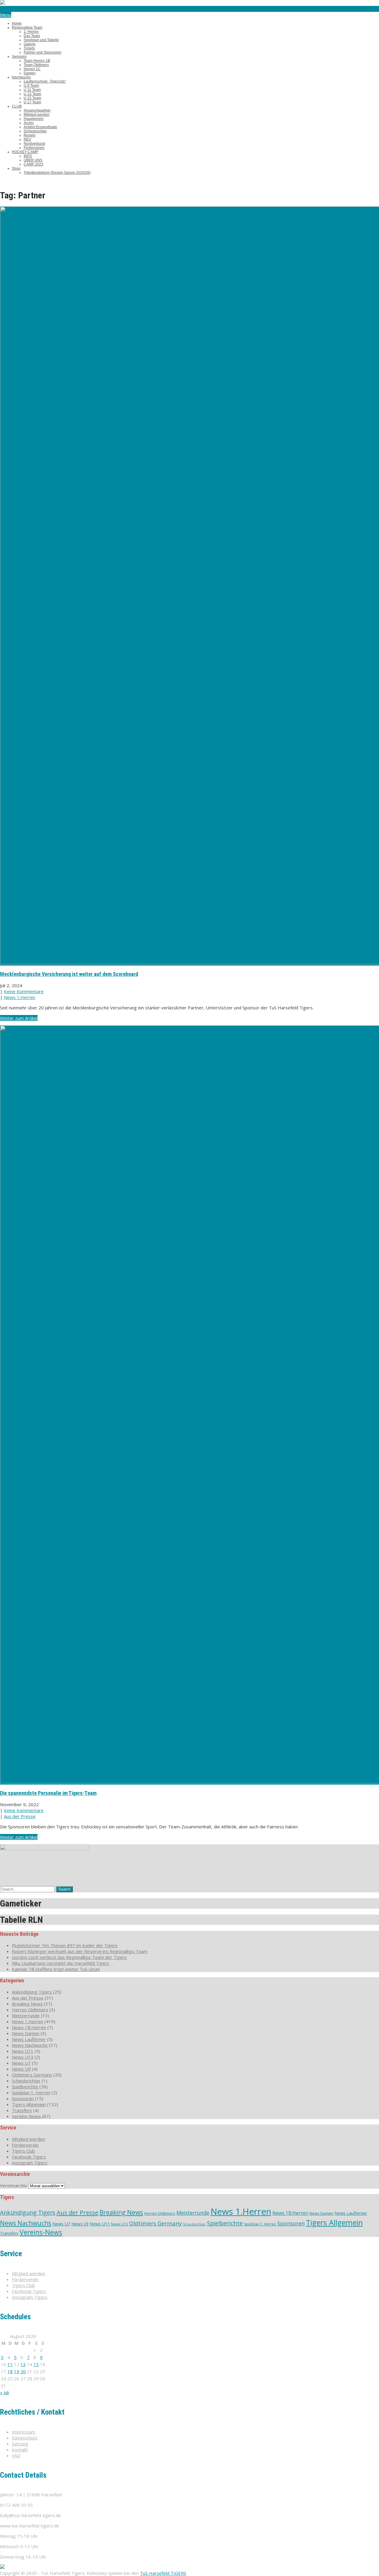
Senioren (19, 57)
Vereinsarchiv (14, 2185)
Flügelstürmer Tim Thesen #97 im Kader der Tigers (65, 1945)
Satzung (20, 2444)
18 (10, 2371)
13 (23, 2364)
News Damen (26, 2033)
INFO (28, 156)
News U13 (23, 2057)
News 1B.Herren (29, 2027)
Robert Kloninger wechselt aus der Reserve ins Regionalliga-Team (80, 1951)
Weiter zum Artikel (19, 1018)
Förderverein (34, 148)
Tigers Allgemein (29, 2104)
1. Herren (31, 32)
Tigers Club (23, 2151)
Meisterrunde (26, 2015)
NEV (27, 139)
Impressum (24, 2432)
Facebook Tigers (29, 2157)
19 (17, 2371)
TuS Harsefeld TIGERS (163, 2573)
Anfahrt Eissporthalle (40, 127)
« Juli (4, 2392)
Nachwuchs (21, 77)
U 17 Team (32, 102)
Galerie (30, 44)
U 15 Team (32, 98)
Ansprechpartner (37, 110)
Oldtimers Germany (32, 2075)
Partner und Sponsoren (42, 52)
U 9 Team (31, 86)
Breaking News (27, 2004)
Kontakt (20, 2450)
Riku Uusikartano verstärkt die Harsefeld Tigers (61, 1963)
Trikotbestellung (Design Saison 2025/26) (57, 173)
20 (23, 2371)
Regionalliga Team (27, 28)
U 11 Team (32, 90)
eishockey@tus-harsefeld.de (29, 9)
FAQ (16, 2455)
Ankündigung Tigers (32, 1992)
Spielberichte (25, 2087)
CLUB (17, 106)
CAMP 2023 (33, 164)
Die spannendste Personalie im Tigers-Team (48, 1793)
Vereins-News (26, 2116)
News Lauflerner (29, 2039)
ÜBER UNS (33, 160)
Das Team (32, 36)
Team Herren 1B (37, 61)
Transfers (22, 2110)
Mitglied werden (37, 115)
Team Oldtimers (36, 65)
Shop (16, 168)
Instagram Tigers (30, 2163)
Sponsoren (23, 2098)
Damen (30, 73)
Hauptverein (34, 119)
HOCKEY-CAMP (25, 152)
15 (36, 2364)
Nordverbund (34, 144)
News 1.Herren (20, 997)
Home (17, 23)
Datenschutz (25, 2438)
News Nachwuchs (30, 2045)
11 (10, 2364)
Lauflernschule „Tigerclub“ (45, 81)
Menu (6, 15)
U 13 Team (32, 94)
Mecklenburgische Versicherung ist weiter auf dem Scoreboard (69, 974)
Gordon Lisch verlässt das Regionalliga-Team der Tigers (69, 1957)
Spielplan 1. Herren (31, 2092)
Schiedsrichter (35, 131)
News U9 (21, 2069)
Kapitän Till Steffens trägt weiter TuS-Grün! (56, 1969)
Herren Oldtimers (30, 2010)
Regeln (30, 135)
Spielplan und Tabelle (41, 40)
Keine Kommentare (24, 991)
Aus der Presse (20, 1816)
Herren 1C (32, 69)
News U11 (23, 2051)
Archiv (29, 123)
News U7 (21, 2063)
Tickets (29, 48)
